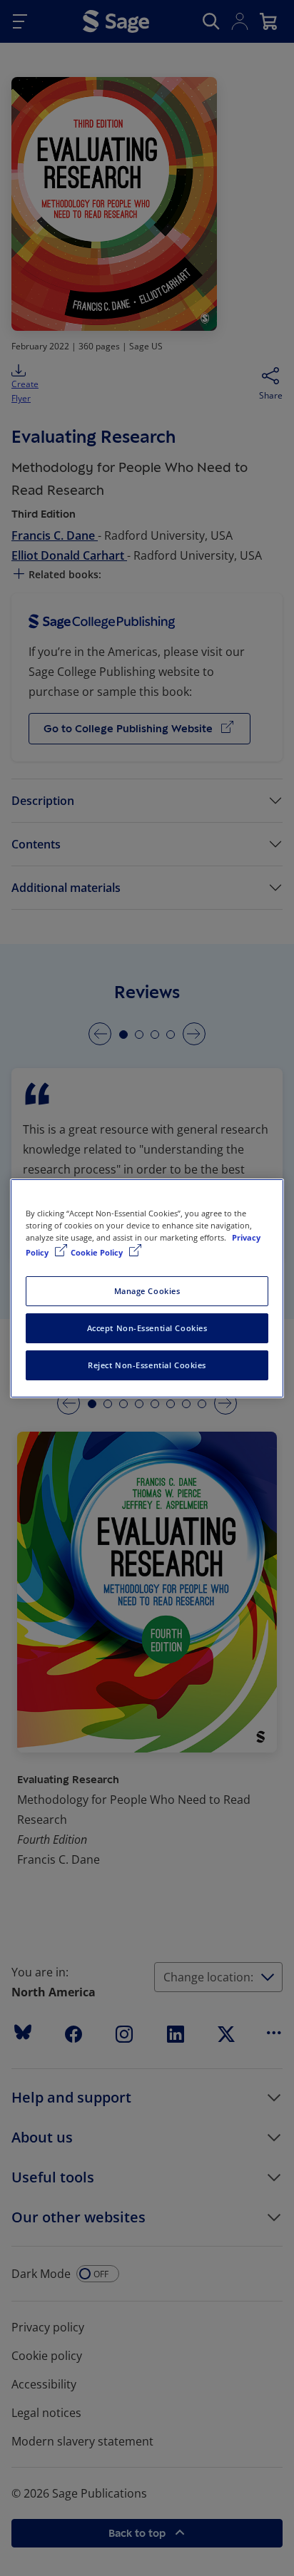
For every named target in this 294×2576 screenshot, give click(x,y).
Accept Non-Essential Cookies (147, 1328)
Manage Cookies (147, 1291)
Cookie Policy (98, 1252)
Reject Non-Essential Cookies (147, 1365)
